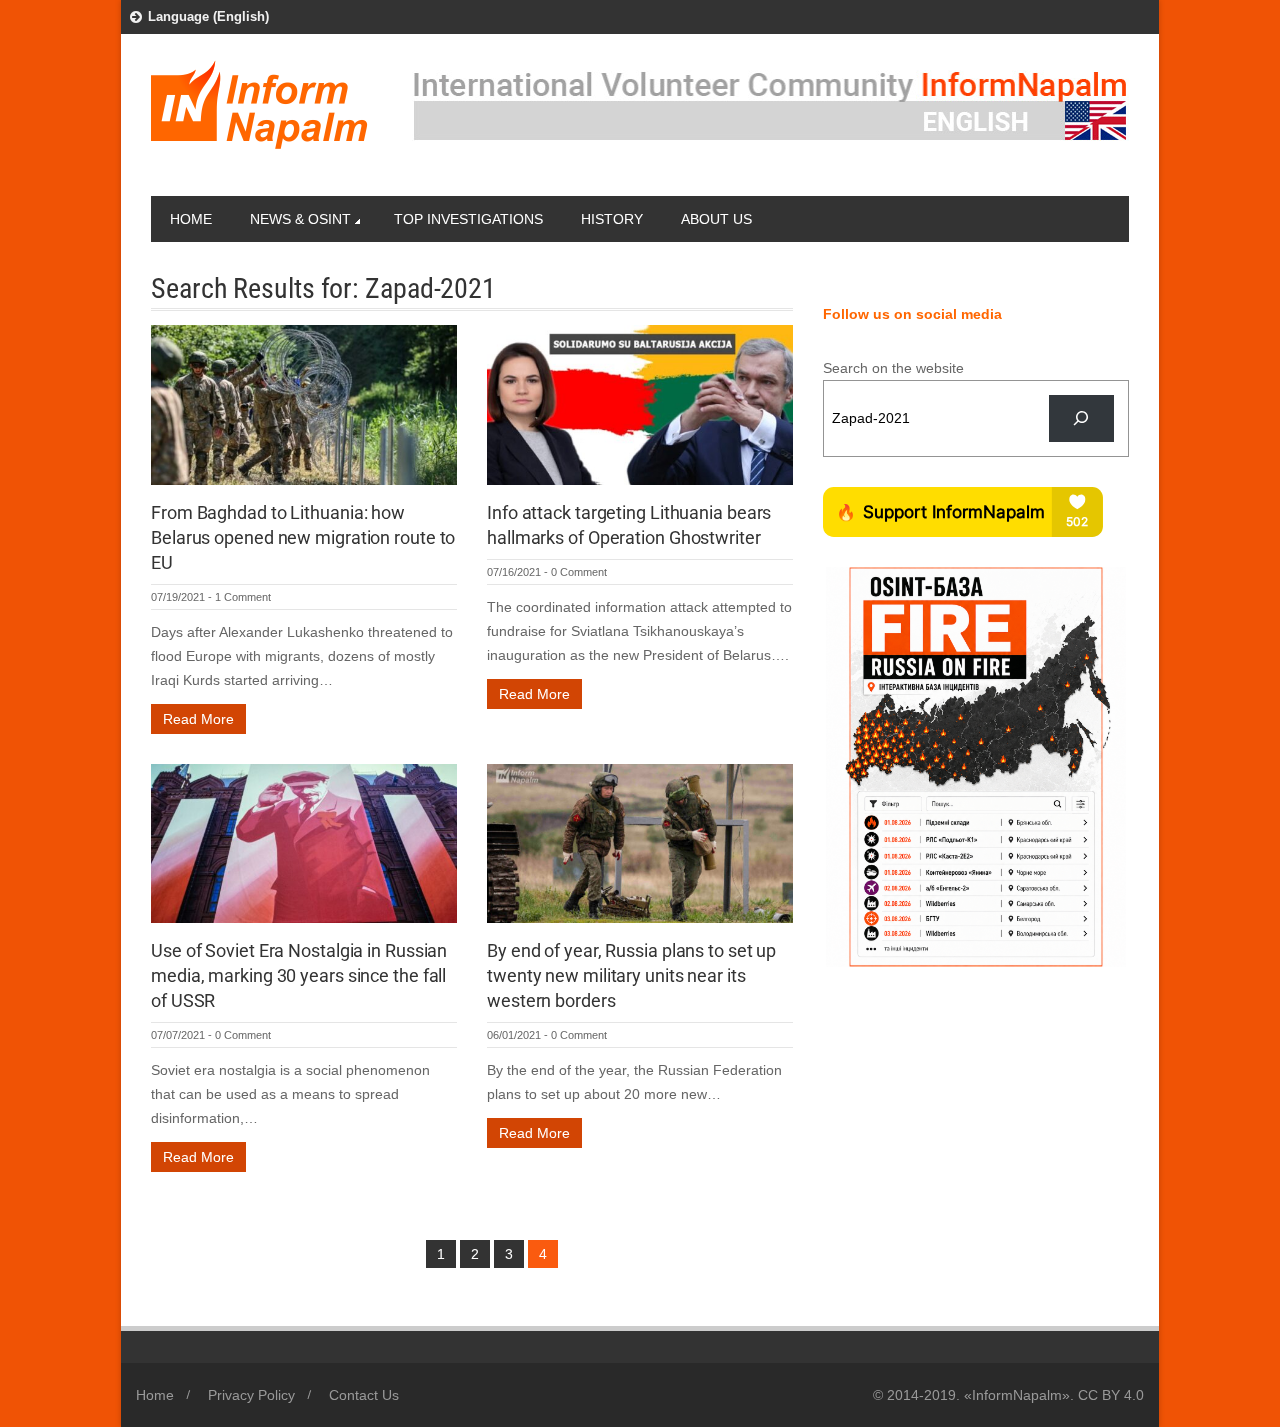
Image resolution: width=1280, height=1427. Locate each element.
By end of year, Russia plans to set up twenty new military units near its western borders (631, 975)
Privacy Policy (251, 1395)
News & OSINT (300, 219)
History (612, 219)
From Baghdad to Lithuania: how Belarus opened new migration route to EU (303, 537)
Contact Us (364, 1395)
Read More (198, 719)
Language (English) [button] (208, 16)
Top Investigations (468, 219)
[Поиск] (1081, 418)
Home (191, 219)
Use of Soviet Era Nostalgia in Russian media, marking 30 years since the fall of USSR (299, 975)
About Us (716, 219)
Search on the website (893, 368)
